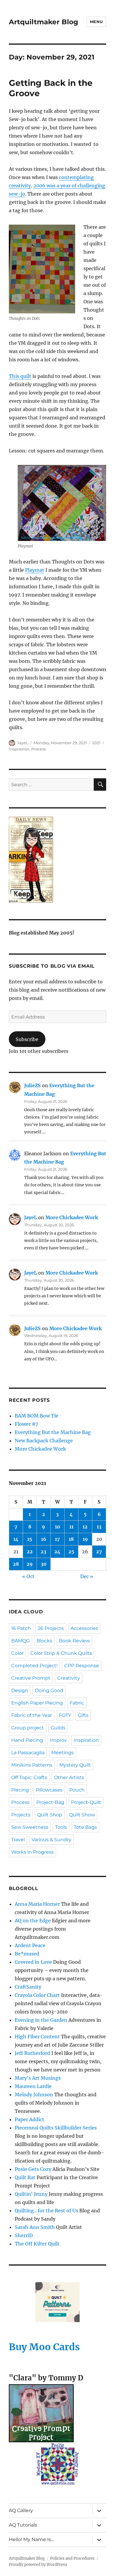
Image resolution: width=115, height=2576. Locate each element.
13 (99, 1527)
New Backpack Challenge (44, 1441)
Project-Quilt (86, 1802)
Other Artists (69, 1777)
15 (30, 1539)
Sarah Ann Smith (35, 2227)
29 (30, 1564)
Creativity (69, 1678)
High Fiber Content (37, 2037)
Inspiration (19, 749)
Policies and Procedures (72, 2558)
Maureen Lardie (33, 2086)
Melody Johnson (34, 2095)
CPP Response (82, 1666)
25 (71, 1552)
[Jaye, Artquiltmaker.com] (57, 860)
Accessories (84, 1628)
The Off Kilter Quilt (37, 2244)
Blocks (44, 1641)
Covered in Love (33, 1962)
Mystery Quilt (75, 1765)
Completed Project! (34, 1666)
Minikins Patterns (32, 1765)
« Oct (28, 1576)
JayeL (23, 743)
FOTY (65, 1715)
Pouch (77, 1790)
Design (20, 1690)
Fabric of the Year (32, 1715)
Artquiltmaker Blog (43, 22)
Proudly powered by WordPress (38, 2565)
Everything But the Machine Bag (53, 1432)
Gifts (83, 1715)
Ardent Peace (30, 1945)
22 (30, 1552)
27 (99, 1552)
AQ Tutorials (23, 2525)
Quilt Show (82, 1815)
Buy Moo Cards (44, 2347)
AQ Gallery (21, 2510)
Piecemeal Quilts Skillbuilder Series (56, 2128)
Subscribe (27, 1039)
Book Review (74, 1641)
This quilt (20, 376)
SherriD (24, 2235)
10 (57, 1527)
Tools (61, 1827)
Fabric (77, 1703)
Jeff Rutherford (32, 2053)
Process (38, 749)
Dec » (87, 1576)
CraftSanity (28, 1987)
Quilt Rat (25, 2177)
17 (57, 1539)
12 (85, 1527)
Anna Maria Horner (37, 1904)
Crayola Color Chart (37, 1995)
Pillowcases (49, 1790)
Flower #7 (26, 1424)
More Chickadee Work (72, 1217)
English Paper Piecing (37, 1703)
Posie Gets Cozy (33, 2169)
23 (43, 1552)
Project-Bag (50, 1802)
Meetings (63, 1753)
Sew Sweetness (30, 1827)
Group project (28, 1728)
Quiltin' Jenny (31, 2194)
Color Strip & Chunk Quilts (61, 1653)
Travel (18, 1840)
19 (85, 1539)
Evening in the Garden (41, 2020)
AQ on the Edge (33, 1921)
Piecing (20, 1790)
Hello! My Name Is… (31, 2539)
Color (17, 1653)
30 (44, 1564)
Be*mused (27, 1954)
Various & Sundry (51, 1840)
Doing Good (49, 1690)
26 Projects (51, 1628)
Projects (21, 1815)
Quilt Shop (50, 1815)
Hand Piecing (27, 1740)
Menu (96, 22)
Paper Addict (29, 2119)
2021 (96, 743)
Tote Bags (85, 1827)
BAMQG (20, 1641)
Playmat (35, 570)
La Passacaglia (28, 1753)
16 (44, 1539)
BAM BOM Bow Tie (37, 1416)
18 (71, 1539)
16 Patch (21, 1628)
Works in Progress (32, 1852)
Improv (58, 1740)
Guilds (58, 1728)
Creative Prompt (31, 1678)
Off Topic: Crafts (29, 1777)
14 (16, 1539)
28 (16, 1564)
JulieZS (32, 1085)
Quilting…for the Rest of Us (46, 2211)
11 (71, 1527)
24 (57, 1552)
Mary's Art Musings (38, 2078)
